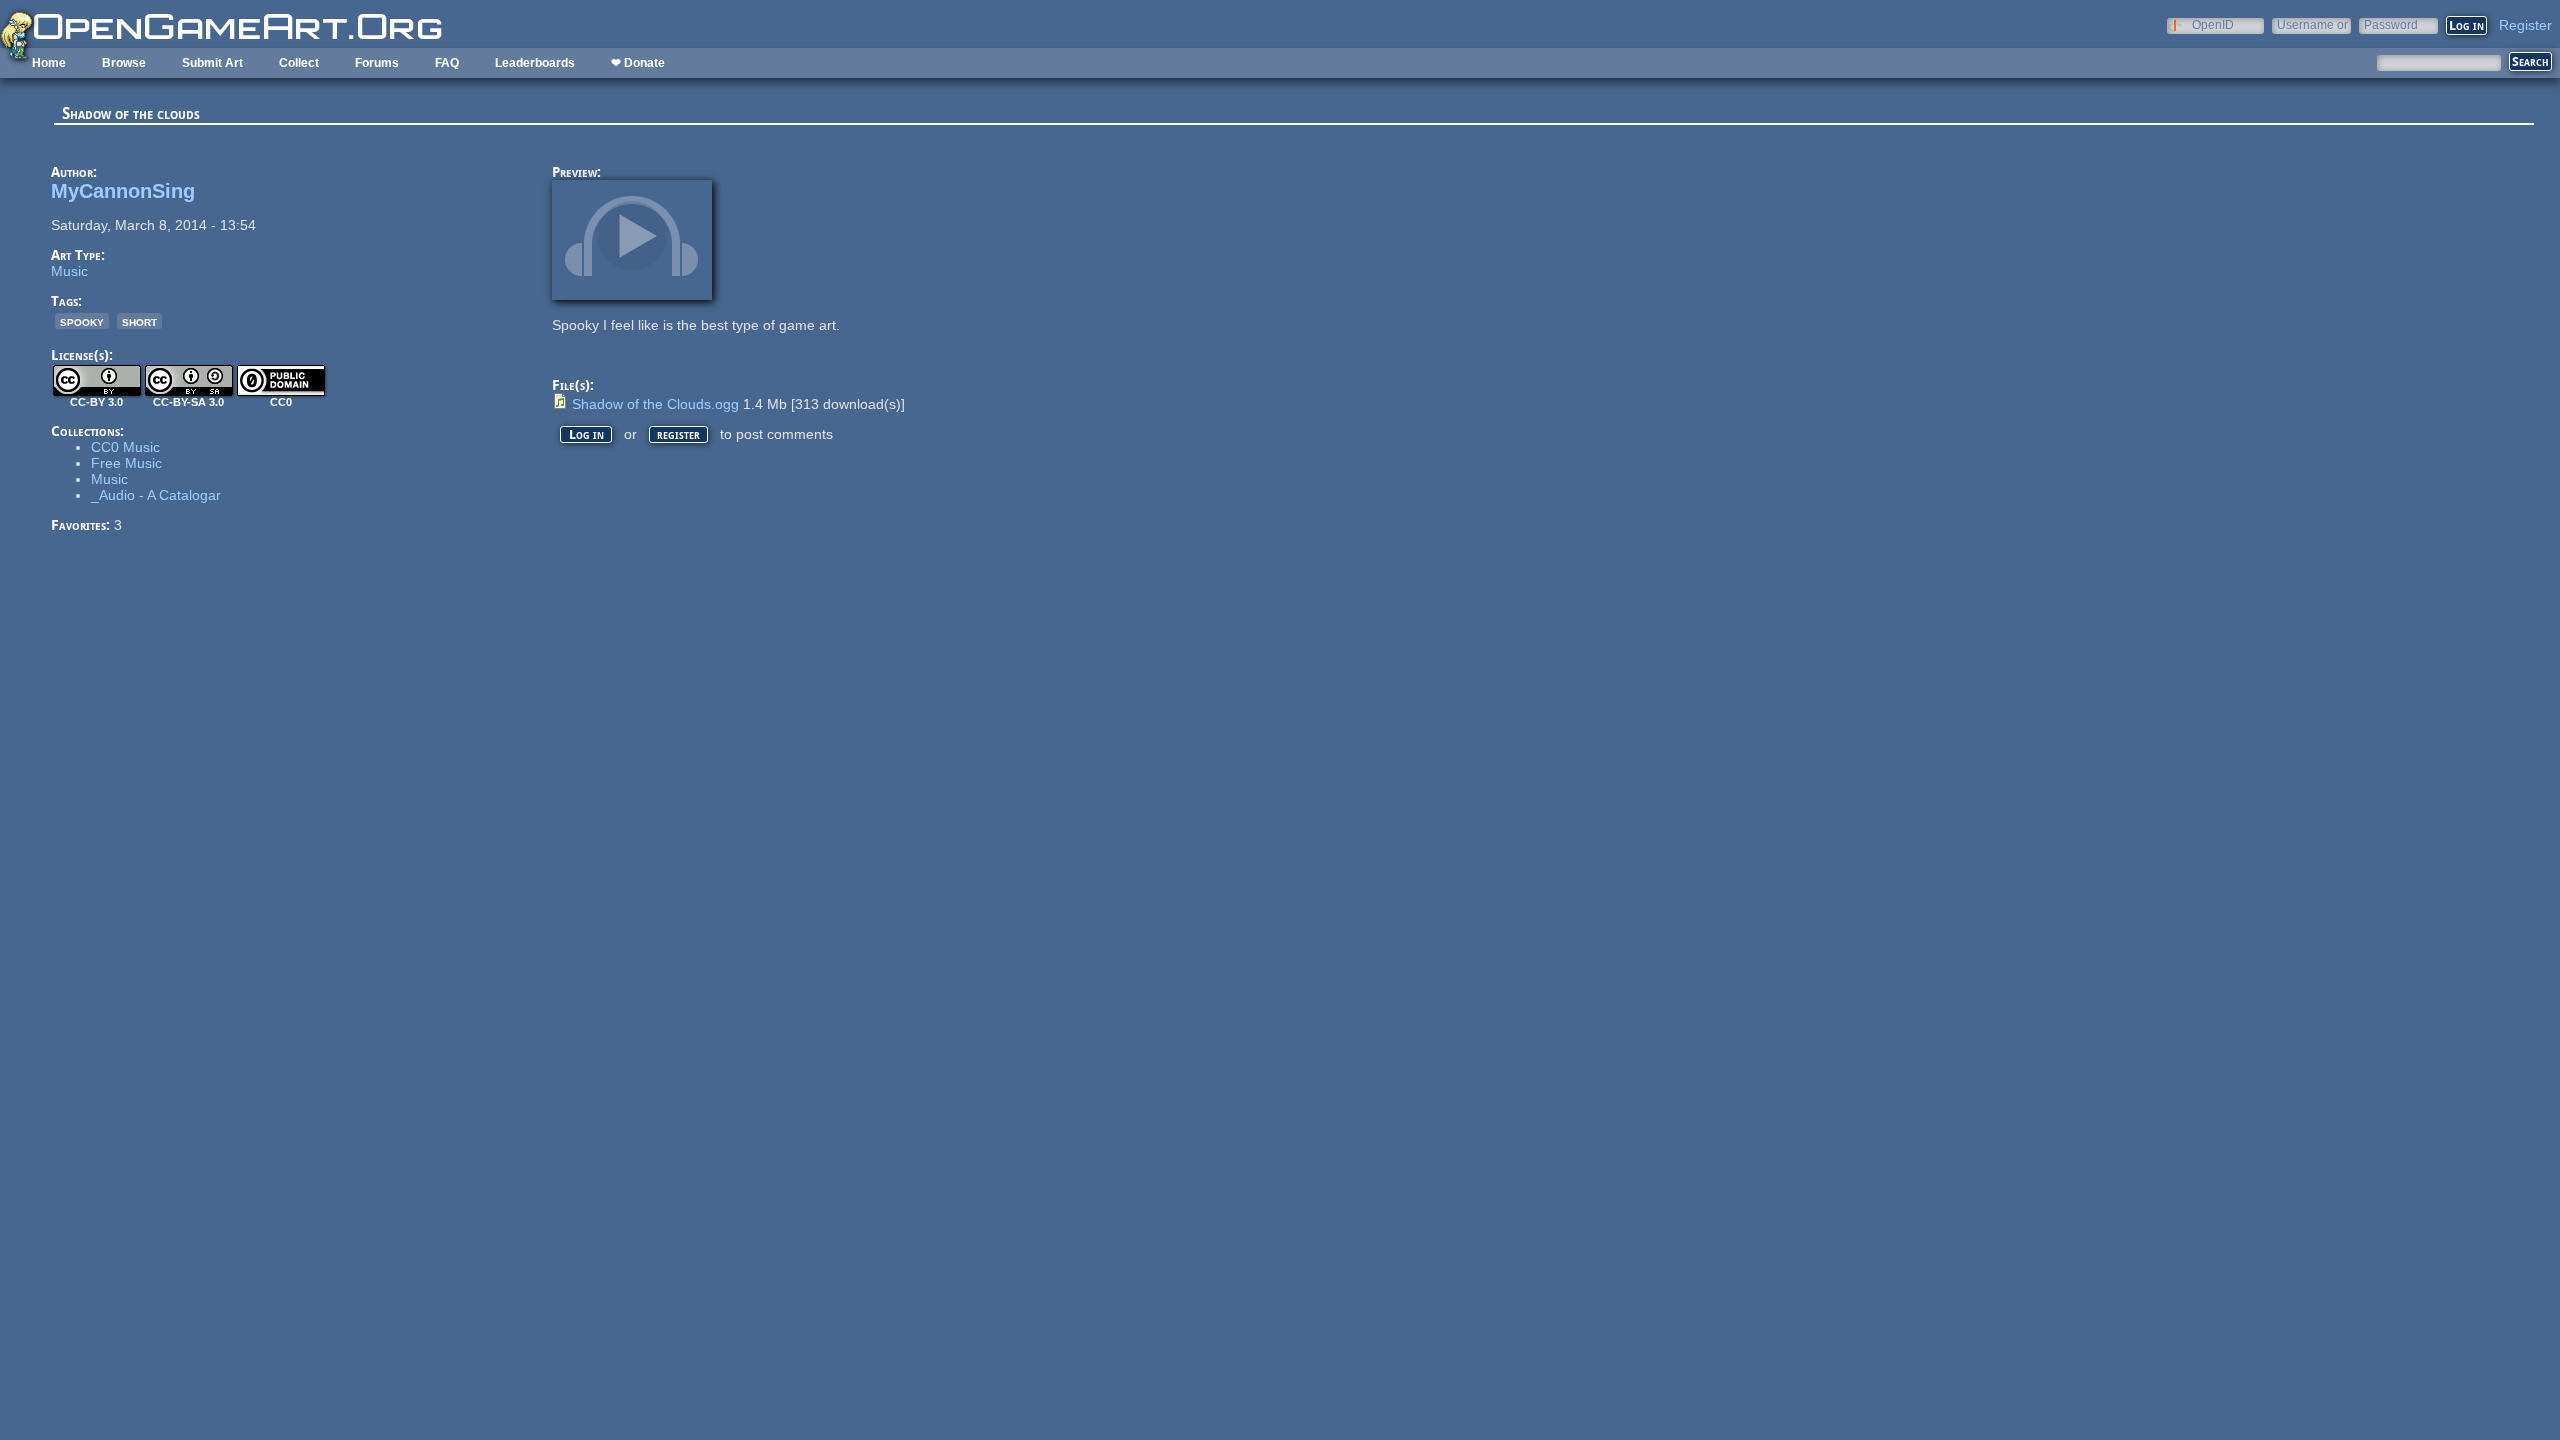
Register (2525, 25)
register (678, 434)
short (139, 321)
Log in (586, 434)
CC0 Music (125, 447)
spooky (82, 321)
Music (69, 271)
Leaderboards (535, 63)
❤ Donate (638, 63)
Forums (377, 63)
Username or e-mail (2312, 24)
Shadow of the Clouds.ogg (655, 404)
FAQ (447, 63)
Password (2391, 24)
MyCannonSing (123, 191)
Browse (124, 63)
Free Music (126, 463)
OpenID (2213, 24)
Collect (299, 63)
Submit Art (212, 63)
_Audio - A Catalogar (156, 495)
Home (49, 63)
